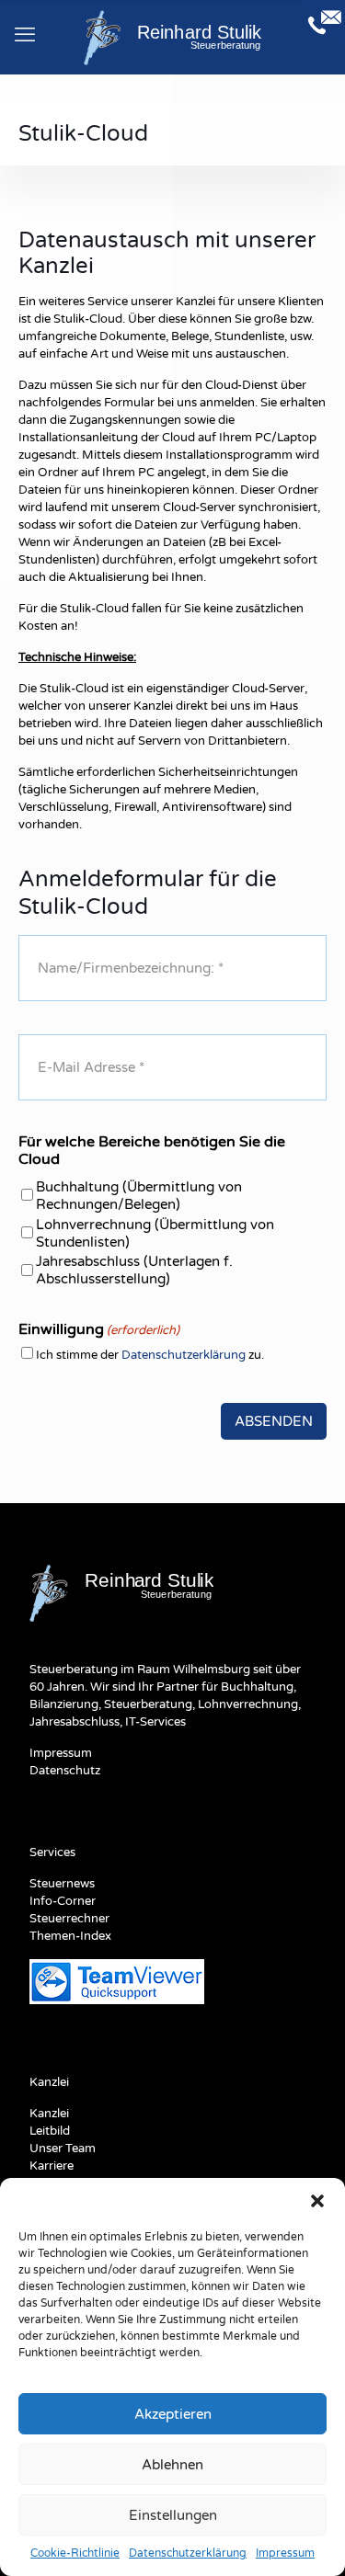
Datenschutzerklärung (188, 2553)
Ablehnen (172, 2465)
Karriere (52, 2166)
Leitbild (50, 2131)
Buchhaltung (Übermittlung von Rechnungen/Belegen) (139, 1196)
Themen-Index (70, 1936)
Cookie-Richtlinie (75, 2553)
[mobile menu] (25, 35)
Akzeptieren (173, 2414)
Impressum (285, 2553)
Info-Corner (63, 1901)
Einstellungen (173, 2515)
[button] (317, 2201)
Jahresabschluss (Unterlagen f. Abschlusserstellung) (134, 1270)
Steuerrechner (69, 1919)
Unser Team (63, 2149)
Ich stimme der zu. (150, 1355)
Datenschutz (65, 1771)
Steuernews (62, 1884)
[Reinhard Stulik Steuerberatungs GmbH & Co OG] (172, 37)
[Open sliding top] (322, 23)
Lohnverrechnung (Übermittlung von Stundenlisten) (155, 1233)
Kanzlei (49, 2114)
